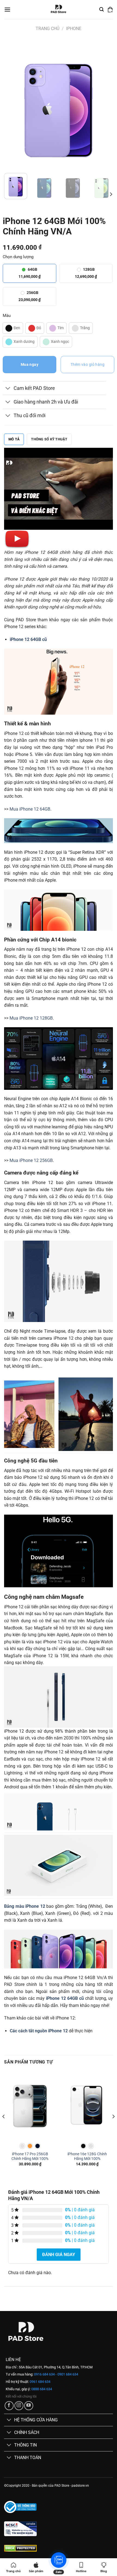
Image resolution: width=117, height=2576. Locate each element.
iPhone (74, 29)
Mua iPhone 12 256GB (31, 1160)
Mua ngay (30, 364)
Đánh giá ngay (59, 2255)
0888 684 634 (41, 2389)
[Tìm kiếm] (101, 9)
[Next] (104, 104)
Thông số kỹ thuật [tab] (49, 439)
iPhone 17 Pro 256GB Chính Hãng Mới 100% (30, 2156)
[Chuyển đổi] (8, 389)
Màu (7, 316)
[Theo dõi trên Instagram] (19, 2406)
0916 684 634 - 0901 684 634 (56, 2374)
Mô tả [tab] (14, 439)
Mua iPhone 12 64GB (30, 809)
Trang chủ (47, 29)
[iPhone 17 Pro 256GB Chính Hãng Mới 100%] (30, 2105)
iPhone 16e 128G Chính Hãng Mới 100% (87, 2156)
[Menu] (7, 9)
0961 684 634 (40, 2382)
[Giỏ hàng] (110, 10)
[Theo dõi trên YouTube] (29, 2406)
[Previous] (13, 104)
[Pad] (59, 10)
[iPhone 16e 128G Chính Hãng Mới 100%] (87, 2105)
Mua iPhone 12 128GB (31, 1018)
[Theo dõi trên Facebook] (9, 2406)
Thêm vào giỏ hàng (87, 364)
